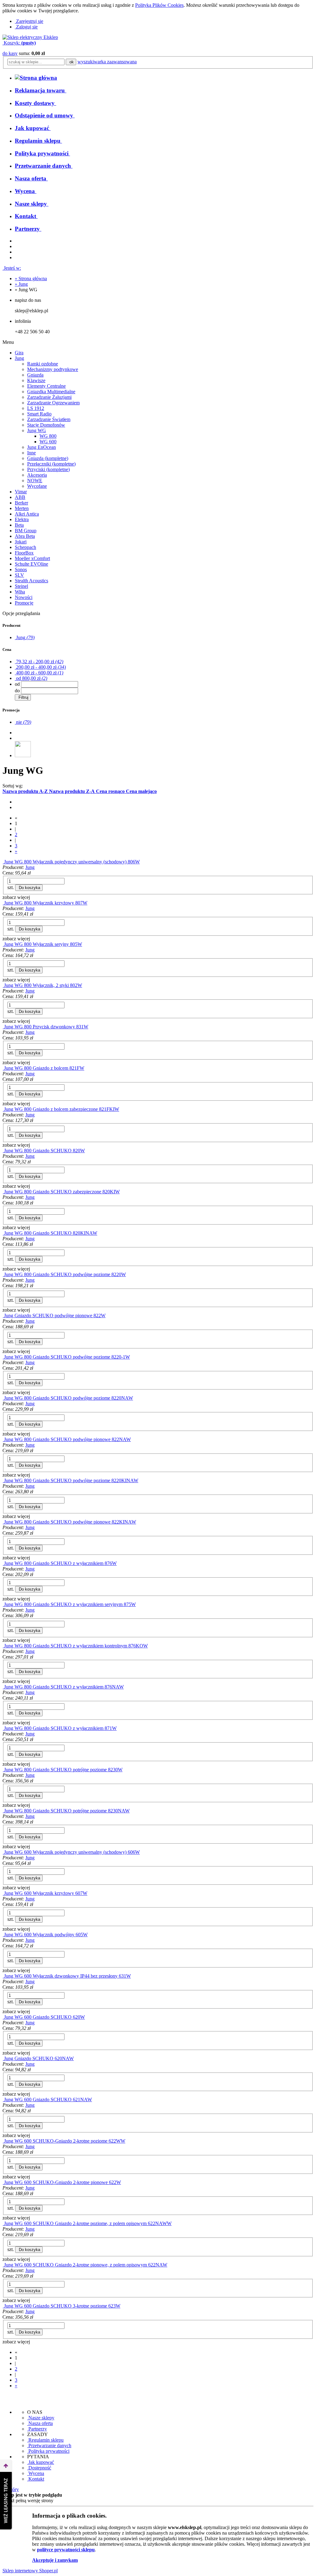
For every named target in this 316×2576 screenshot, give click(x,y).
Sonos (21, 569)
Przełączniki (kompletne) (51, 464)
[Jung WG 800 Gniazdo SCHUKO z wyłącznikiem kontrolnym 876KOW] (3, 1646)
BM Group (26, 531)
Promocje (24, 603)
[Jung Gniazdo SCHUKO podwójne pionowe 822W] (3, 1315)
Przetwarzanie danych (49, 2445)
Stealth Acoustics (31, 581)
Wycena (36, 2473)
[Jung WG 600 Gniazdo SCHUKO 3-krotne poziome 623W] (3, 2306)
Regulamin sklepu (45, 2440)
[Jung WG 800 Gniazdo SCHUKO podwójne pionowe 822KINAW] (3, 1522)
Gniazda (35, 375)
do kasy (10, 53)
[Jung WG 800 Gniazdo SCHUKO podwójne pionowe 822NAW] (3, 1439)
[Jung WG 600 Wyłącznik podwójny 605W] (3, 1935)
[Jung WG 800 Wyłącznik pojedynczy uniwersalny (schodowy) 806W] (3, 862)
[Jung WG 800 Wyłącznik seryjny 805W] (3, 944)
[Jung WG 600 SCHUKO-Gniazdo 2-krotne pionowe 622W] (3, 2182)
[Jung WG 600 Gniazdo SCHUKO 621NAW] (3, 2100)
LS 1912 (36, 408)
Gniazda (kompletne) (48, 458)
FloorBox (24, 553)
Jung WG (37, 430)
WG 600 (48, 442)
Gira (19, 353)
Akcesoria (37, 475)
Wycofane (37, 486)
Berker (21, 503)
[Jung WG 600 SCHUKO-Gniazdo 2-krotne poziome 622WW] (3, 2141)
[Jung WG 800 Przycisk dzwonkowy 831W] (3, 1027)
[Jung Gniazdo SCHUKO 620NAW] (3, 2058)
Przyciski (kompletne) (48, 469)
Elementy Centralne (46, 386)
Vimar (21, 492)
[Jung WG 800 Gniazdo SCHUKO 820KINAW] (3, 1233)
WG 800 (48, 436)
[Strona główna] (30, 37)
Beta (19, 525)
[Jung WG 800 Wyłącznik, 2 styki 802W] (3, 985)
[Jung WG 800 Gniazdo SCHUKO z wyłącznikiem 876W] (3, 1563)
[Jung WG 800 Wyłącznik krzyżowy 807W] (3, 903)
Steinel (21, 586)
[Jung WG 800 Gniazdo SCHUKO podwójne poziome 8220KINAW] (3, 1480)
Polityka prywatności (48, 2451)
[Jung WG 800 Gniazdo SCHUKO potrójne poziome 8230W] (3, 1770)
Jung (19, 358)
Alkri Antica (27, 514)
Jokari (21, 542)
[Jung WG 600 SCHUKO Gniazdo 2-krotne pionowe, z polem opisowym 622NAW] (3, 2265)
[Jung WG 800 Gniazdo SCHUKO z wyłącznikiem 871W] (3, 1728)
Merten (22, 508)
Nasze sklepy (41, 2418)
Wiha (20, 592)
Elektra (22, 519)
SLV (19, 575)
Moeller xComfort (32, 558)
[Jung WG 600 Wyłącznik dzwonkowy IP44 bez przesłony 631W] (3, 1976)
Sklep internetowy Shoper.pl (30, 2571)
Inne (31, 453)
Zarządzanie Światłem (49, 419)
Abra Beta (25, 536)
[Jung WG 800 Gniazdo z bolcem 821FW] (3, 1068)
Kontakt (36, 2479)
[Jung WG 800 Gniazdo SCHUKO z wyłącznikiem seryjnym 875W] (3, 1604)
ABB (20, 497)
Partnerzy (37, 2429)
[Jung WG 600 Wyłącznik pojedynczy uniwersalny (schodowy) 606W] (3, 1852)
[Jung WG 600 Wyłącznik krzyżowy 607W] (3, 1893)
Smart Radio (39, 414)
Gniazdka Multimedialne (51, 392)
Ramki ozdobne (43, 364)
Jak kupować (41, 2462)
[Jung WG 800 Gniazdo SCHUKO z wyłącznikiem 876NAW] (3, 1687)
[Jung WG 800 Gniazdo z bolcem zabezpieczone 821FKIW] (3, 1109)
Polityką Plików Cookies (159, 5)
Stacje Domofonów (46, 425)
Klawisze (36, 380)
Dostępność (39, 2468)
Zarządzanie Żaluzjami (49, 397)
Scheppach (25, 547)
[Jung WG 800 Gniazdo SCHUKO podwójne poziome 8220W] (3, 1274)
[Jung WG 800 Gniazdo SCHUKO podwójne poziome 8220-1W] (3, 1357)
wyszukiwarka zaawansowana (107, 62)
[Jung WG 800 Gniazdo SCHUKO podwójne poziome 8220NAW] (3, 1398)
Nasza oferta (40, 2423)
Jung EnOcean (42, 447)
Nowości (24, 597)
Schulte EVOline (31, 564)
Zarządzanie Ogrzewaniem (53, 403)
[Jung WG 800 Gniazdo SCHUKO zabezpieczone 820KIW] (3, 1192)
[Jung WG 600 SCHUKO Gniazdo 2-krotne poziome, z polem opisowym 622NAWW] (3, 2223)
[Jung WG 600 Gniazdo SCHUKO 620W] (3, 2017)
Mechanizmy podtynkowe (53, 369)
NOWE (35, 481)
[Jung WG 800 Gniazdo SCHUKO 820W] (3, 1151)
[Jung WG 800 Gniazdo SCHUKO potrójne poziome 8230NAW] (3, 1811)
